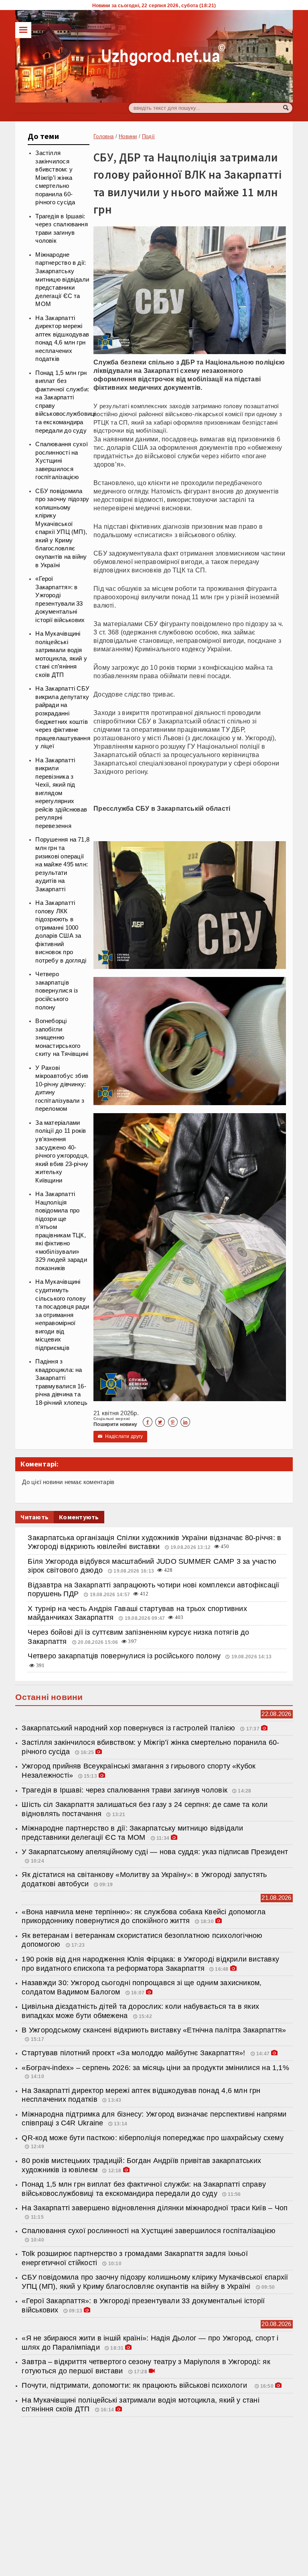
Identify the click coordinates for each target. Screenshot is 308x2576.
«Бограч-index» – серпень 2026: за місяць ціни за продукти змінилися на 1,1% (155, 2068)
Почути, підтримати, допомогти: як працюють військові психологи (136, 2385)
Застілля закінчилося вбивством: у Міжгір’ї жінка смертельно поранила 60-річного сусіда (55, 178)
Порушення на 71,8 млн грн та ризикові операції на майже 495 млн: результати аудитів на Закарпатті (62, 864)
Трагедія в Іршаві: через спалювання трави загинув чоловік (125, 1790)
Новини (128, 136)
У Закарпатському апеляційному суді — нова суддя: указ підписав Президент (155, 1852)
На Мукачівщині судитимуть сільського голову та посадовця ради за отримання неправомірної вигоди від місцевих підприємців (62, 1315)
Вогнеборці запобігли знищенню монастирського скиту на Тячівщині (62, 1037)
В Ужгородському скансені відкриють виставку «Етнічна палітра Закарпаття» (154, 2030)
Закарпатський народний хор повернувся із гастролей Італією (129, 1728)
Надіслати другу (120, 1436)
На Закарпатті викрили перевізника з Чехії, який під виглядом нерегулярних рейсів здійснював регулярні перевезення (61, 793)
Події (148, 136)
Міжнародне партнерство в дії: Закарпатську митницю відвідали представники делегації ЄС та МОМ (62, 279)
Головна (103, 136)
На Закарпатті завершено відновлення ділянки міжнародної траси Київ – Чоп (156, 2208)
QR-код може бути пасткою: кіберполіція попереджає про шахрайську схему (152, 2138)
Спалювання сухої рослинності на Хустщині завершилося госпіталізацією (62, 461)
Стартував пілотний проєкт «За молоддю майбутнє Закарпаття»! (134, 2053)
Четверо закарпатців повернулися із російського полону (57, 991)
